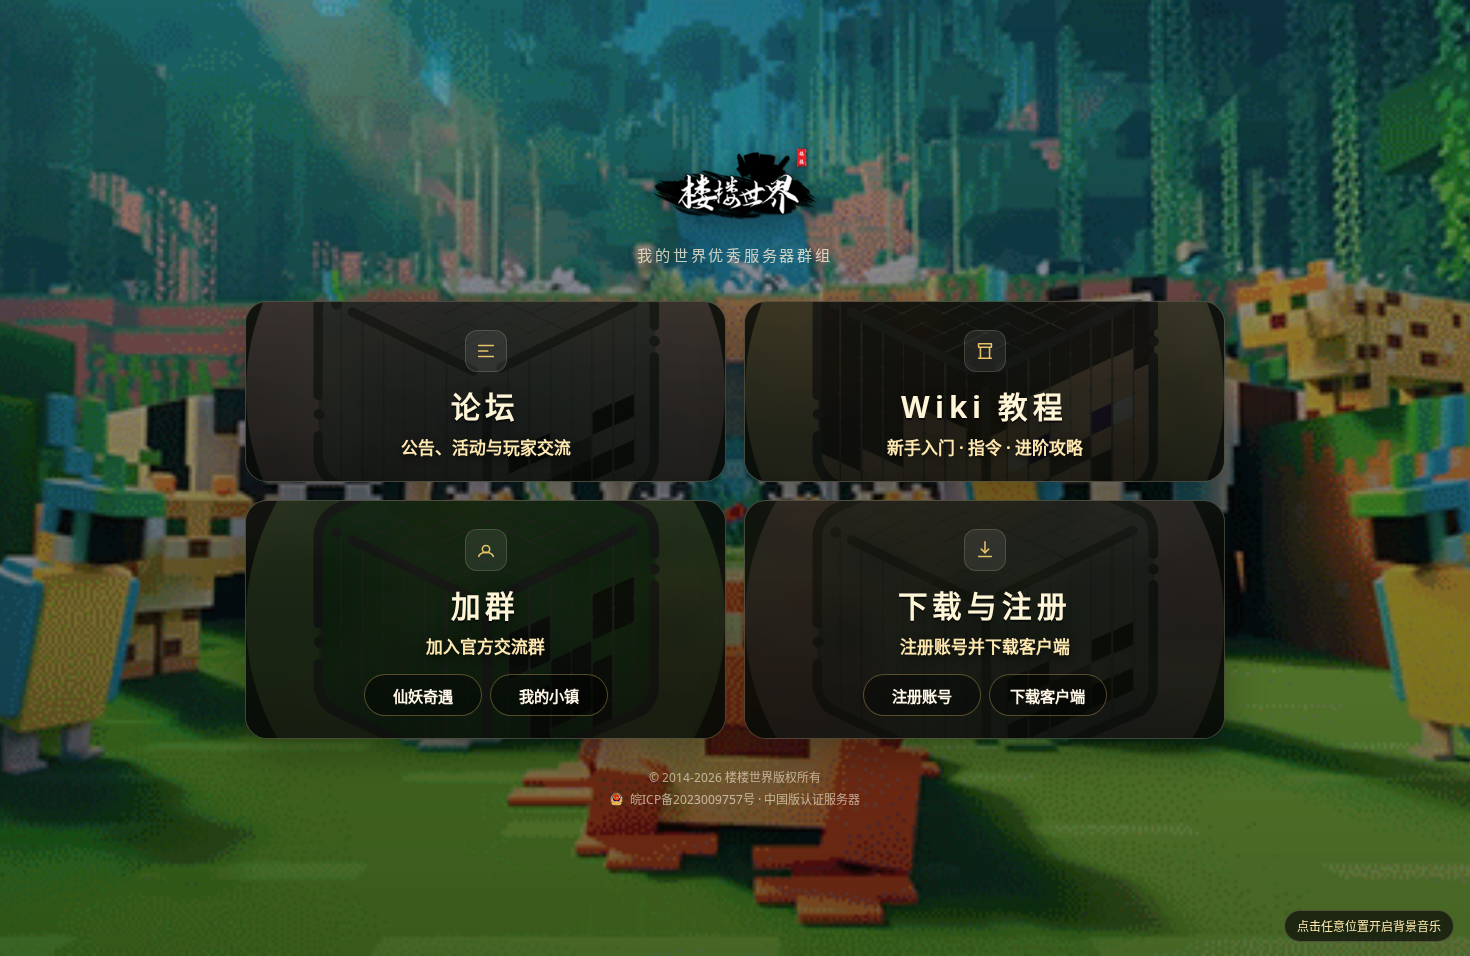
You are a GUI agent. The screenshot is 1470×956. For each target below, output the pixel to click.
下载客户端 (1047, 696)
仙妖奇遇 (423, 696)
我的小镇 (549, 696)
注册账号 (922, 696)
